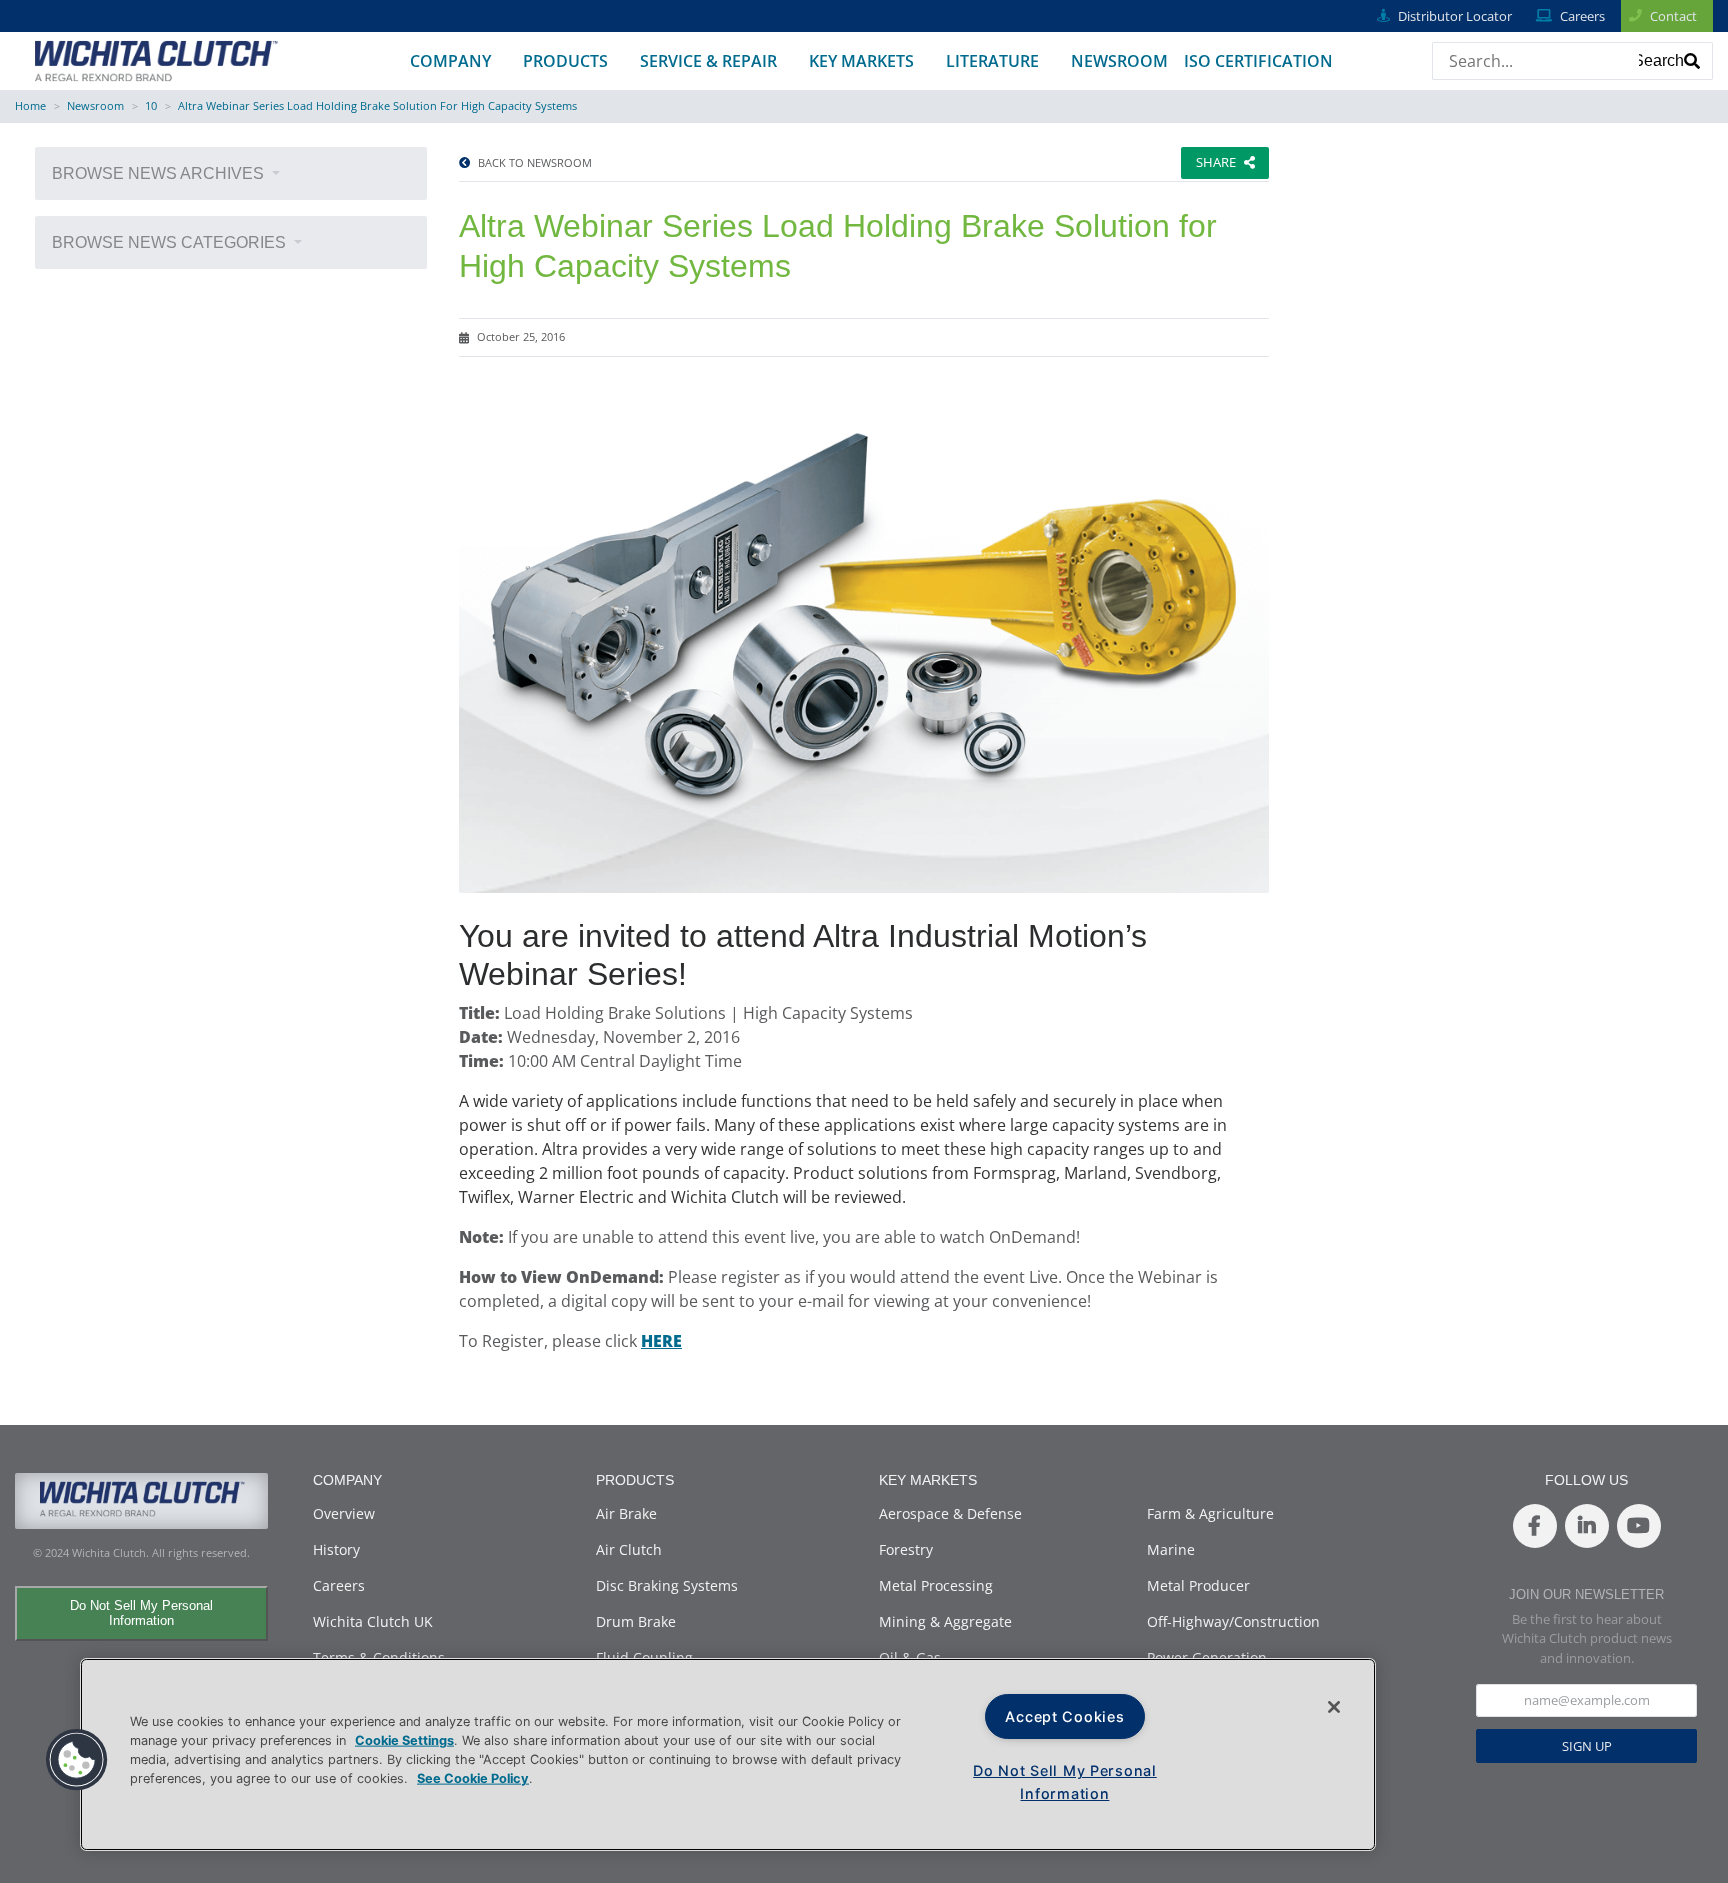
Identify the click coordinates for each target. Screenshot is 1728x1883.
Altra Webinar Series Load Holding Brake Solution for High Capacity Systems (377, 105)
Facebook (1535, 1526)
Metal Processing (936, 1585)
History (336, 1549)
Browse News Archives (160, 173)
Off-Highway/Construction (1233, 1621)
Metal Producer (1198, 1585)
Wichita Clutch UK (373, 1621)
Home (30, 105)
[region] (728, 1754)
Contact (1673, 16)
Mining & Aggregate (945, 1621)
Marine (1171, 1549)
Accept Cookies (1064, 1716)
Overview (344, 1513)
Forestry (906, 1549)
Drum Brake (636, 1621)
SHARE (1216, 162)
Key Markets (861, 61)
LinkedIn (1587, 1526)
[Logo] (155, 59)
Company (450, 61)
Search (1658, 60)
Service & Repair (708, 61)
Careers (1582, 16)
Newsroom (1119, 61)
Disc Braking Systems (667, 1585)
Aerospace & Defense (950, 1513)
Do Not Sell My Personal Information (141, 1613)
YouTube (1639, 1526)
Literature (992, 61)
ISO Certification (1258, 61)
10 (151, 105)
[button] (77, 1760)
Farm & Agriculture (1210, 1513)
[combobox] (1527, 61)
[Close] (1334, 1707)
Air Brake (626, 1513)
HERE (661, 1341)
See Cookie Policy (473, 1778)
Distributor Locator (1455, 16)
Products (565, 61)
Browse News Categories (171, 242)
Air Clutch (629, 1549)
